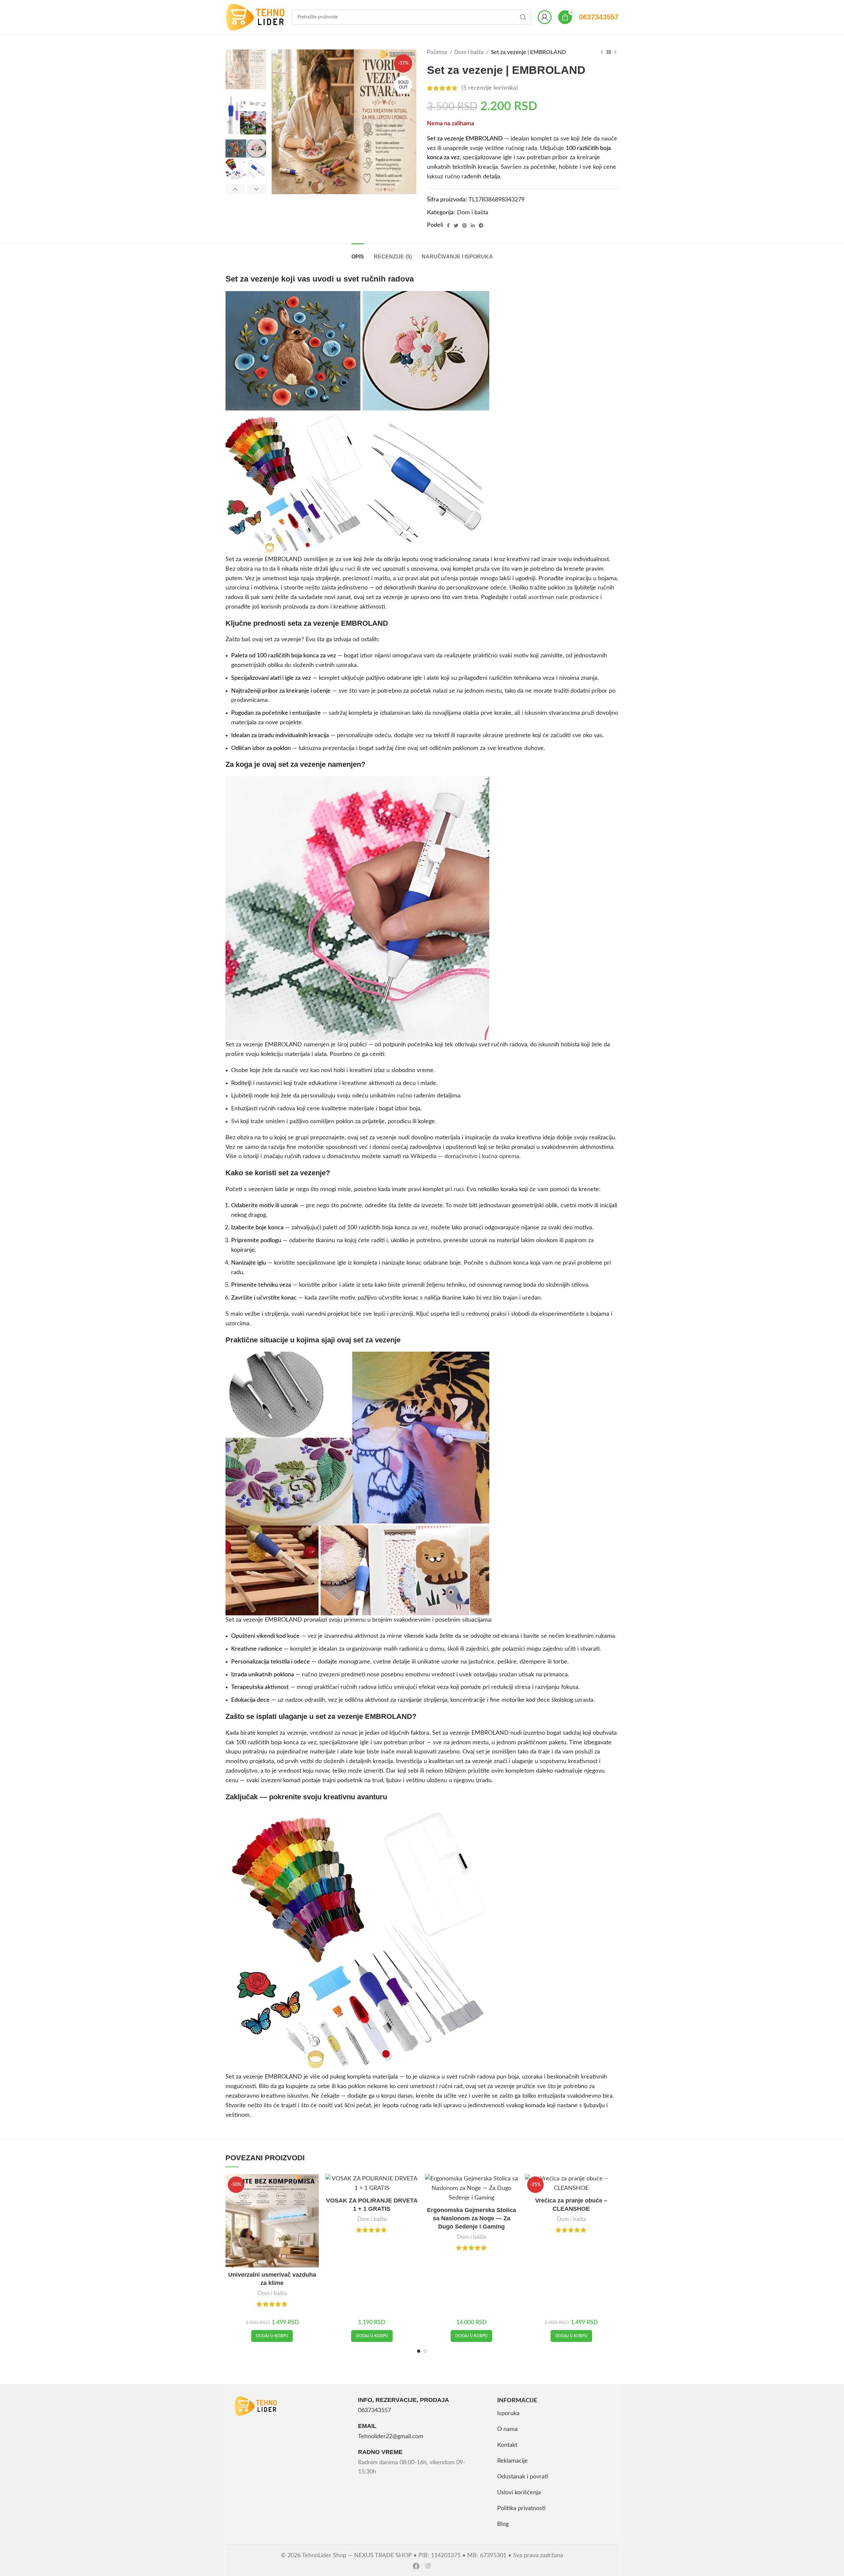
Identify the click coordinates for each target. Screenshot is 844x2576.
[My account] (545, 17)
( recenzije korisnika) (490, 88)
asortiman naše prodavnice (563, 597)
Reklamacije (512, 2461)
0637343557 (599, 17)
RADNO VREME (380, 2452)
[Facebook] (416, 2566)
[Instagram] (428, 2566)
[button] (272, 2336)
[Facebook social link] (448, 225)
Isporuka (508, 2413)
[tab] (358, 253)
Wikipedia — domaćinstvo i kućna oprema (465, 1156)
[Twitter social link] (456, 225)
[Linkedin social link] (473, 225)
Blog (503, 2524)
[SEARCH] (523, 17)
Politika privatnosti (521, 2508)
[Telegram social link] (481, 225)
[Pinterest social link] (465, 225)
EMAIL (367, 2426)
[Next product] (615, 52)
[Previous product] (602, 52)
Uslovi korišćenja (519, 2493)
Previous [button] (235, 189)
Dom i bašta (469, 52)
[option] (246, 69)
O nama (507, 2429)
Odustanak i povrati (523, 2477)
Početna (437, 52)
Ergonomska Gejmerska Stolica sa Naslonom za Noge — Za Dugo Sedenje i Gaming (471, 2218)
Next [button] (256, 189)
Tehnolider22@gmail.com (391, 2437)
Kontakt (507, 2445)
